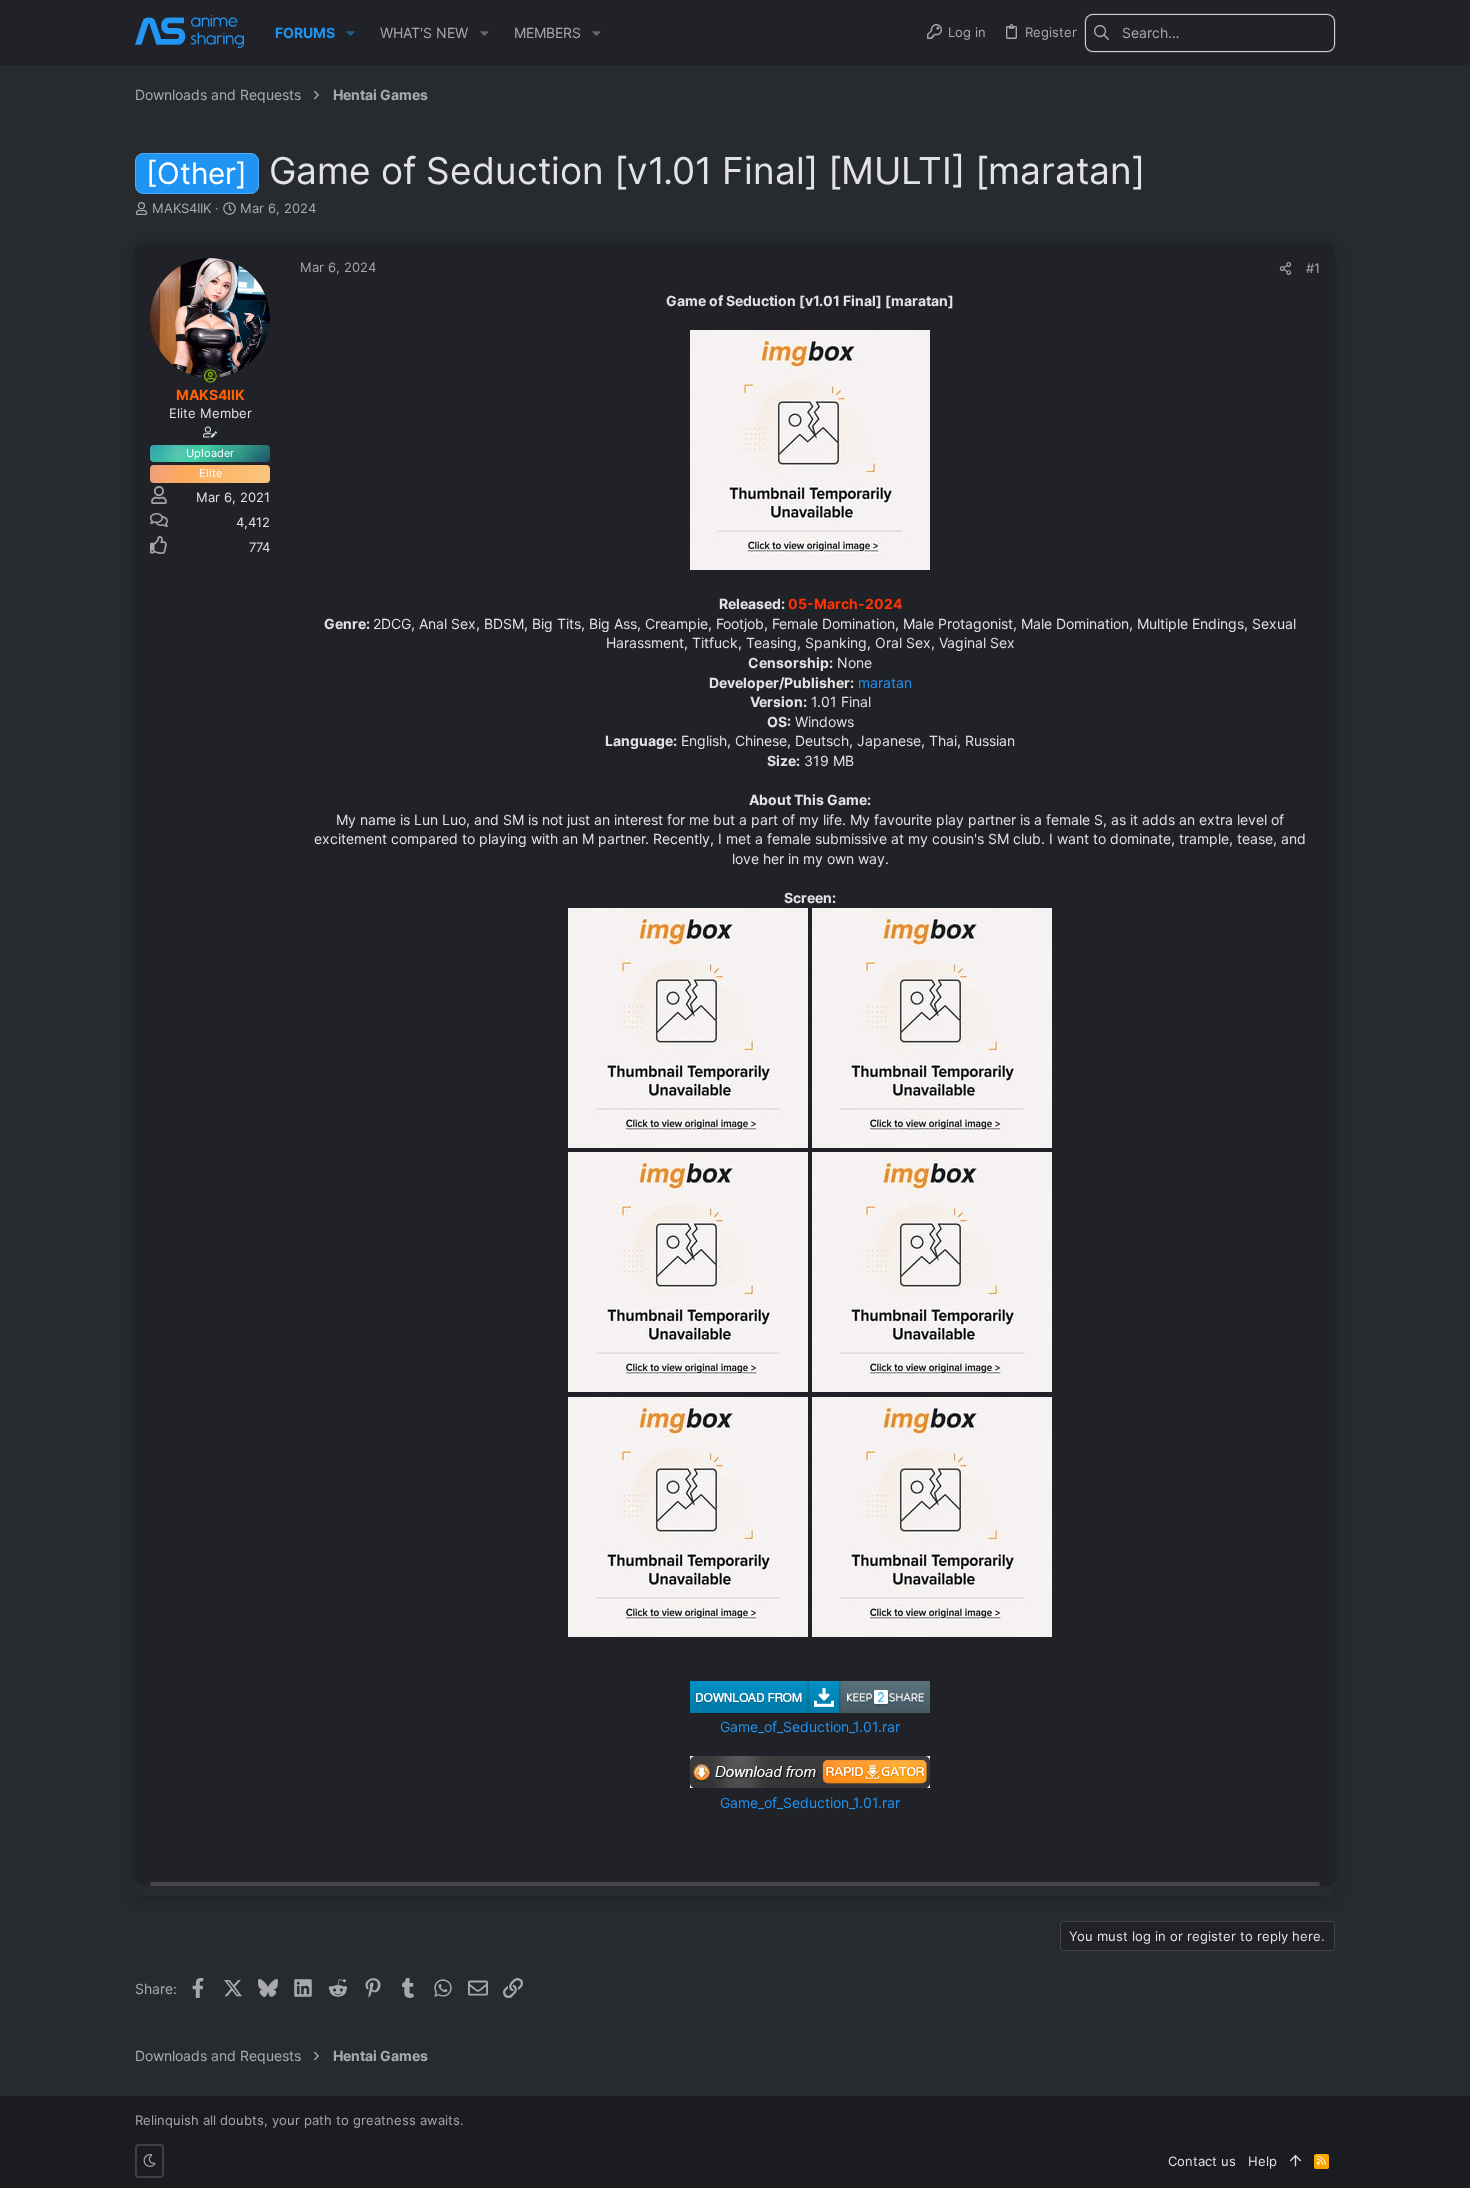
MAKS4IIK (181, 208)
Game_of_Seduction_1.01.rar (810, 1726)
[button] (350, 33)
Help (1262, 2161)
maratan (885, 682)
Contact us (1202, 2161)
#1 (1313, 268)
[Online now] (210, 376)
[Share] (1285, 268)
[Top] (1295, 2161)
